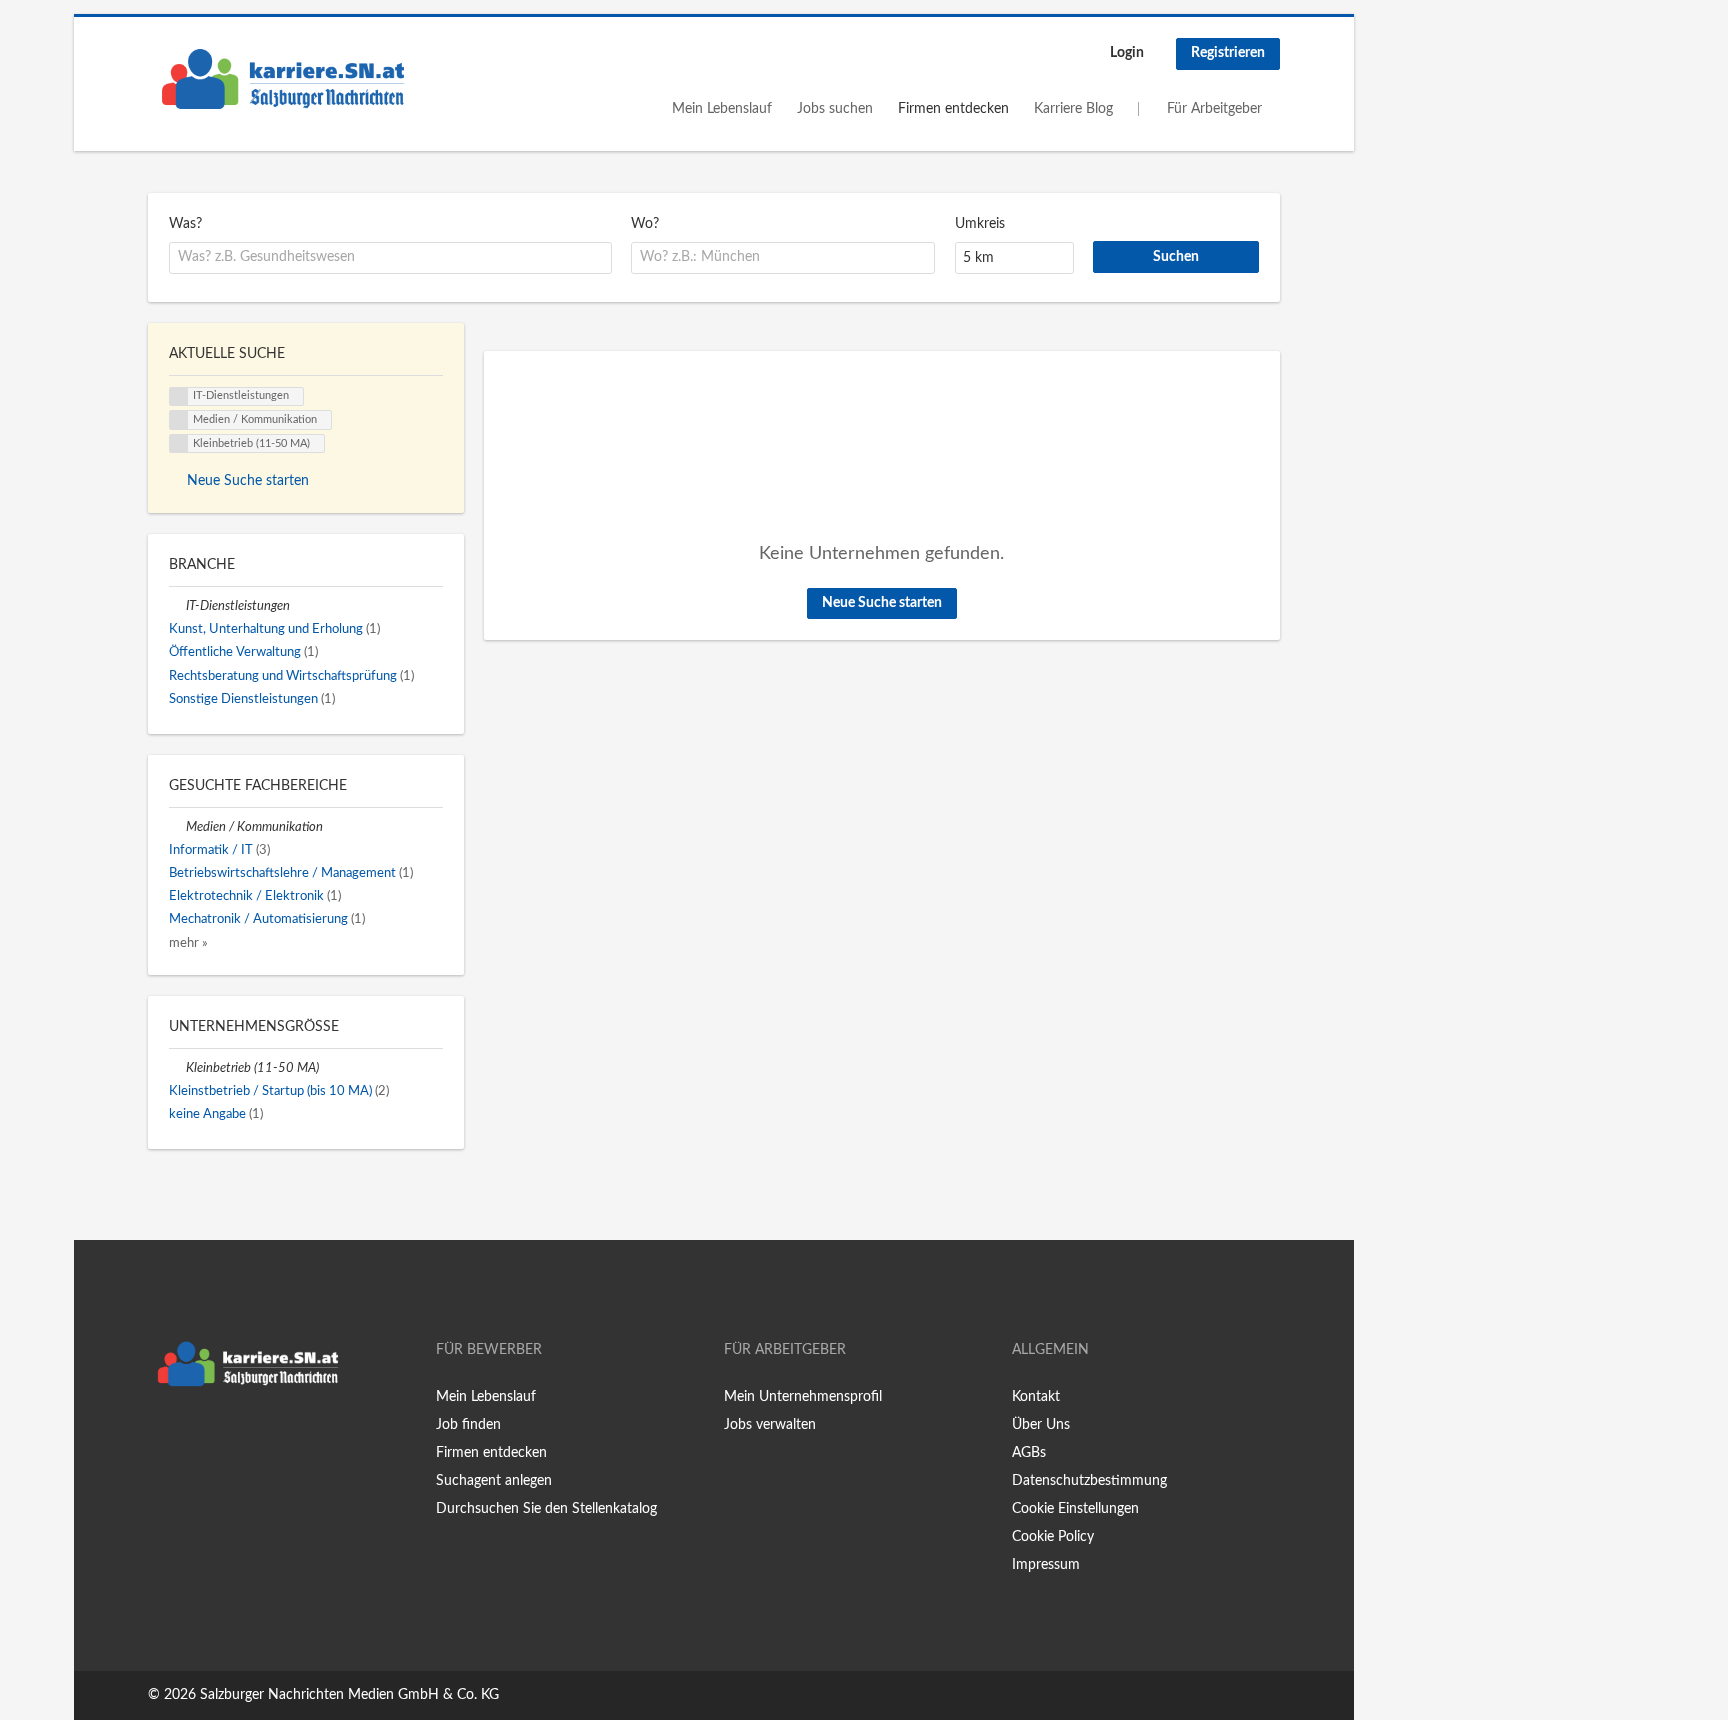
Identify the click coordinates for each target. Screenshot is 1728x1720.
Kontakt (1036, 1397)
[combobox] (390, 258)
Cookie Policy (1053, 1537)
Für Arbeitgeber (1214, 109)
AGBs (1029, 1453)
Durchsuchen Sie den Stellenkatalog (546, 1509)
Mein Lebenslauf (722, 109)
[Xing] (195, 1438)
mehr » (188, 943)
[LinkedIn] (225, 1438)
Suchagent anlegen (494, 1481)
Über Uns (1041, 1425)
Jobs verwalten (770, 1425)
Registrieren (1228, 53)
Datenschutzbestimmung (1089, 1481)
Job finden (468, 1425)
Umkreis (980, 224)
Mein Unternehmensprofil (803, 1397)
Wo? (645, 224)
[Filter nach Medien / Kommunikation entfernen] (177, 827)
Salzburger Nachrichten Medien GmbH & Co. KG (349, 1695)
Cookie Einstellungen (1075, 1509)
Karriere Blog (1073, 109)
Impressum (1046, 1565)
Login (1127, 53)
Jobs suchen (835, 109)
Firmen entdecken (953, 109)
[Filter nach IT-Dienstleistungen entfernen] (177, 606)
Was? (185, 224)
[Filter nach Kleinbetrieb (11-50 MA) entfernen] (177, 1068)
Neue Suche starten (882, 603)
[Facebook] (162, 1438)
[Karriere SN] (283, 79)
